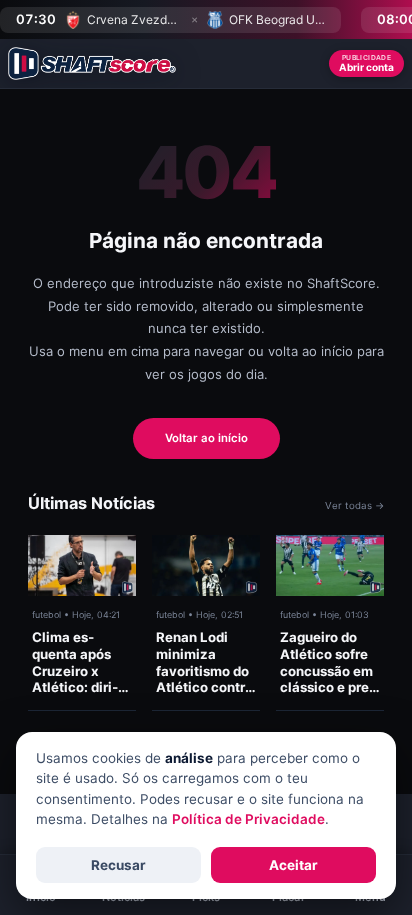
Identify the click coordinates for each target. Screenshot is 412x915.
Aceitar (293, 865)
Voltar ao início (206, 438)
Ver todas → (354, 505)
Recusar (118, 865)
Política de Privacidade (248, 819)
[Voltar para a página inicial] (92, 63)
